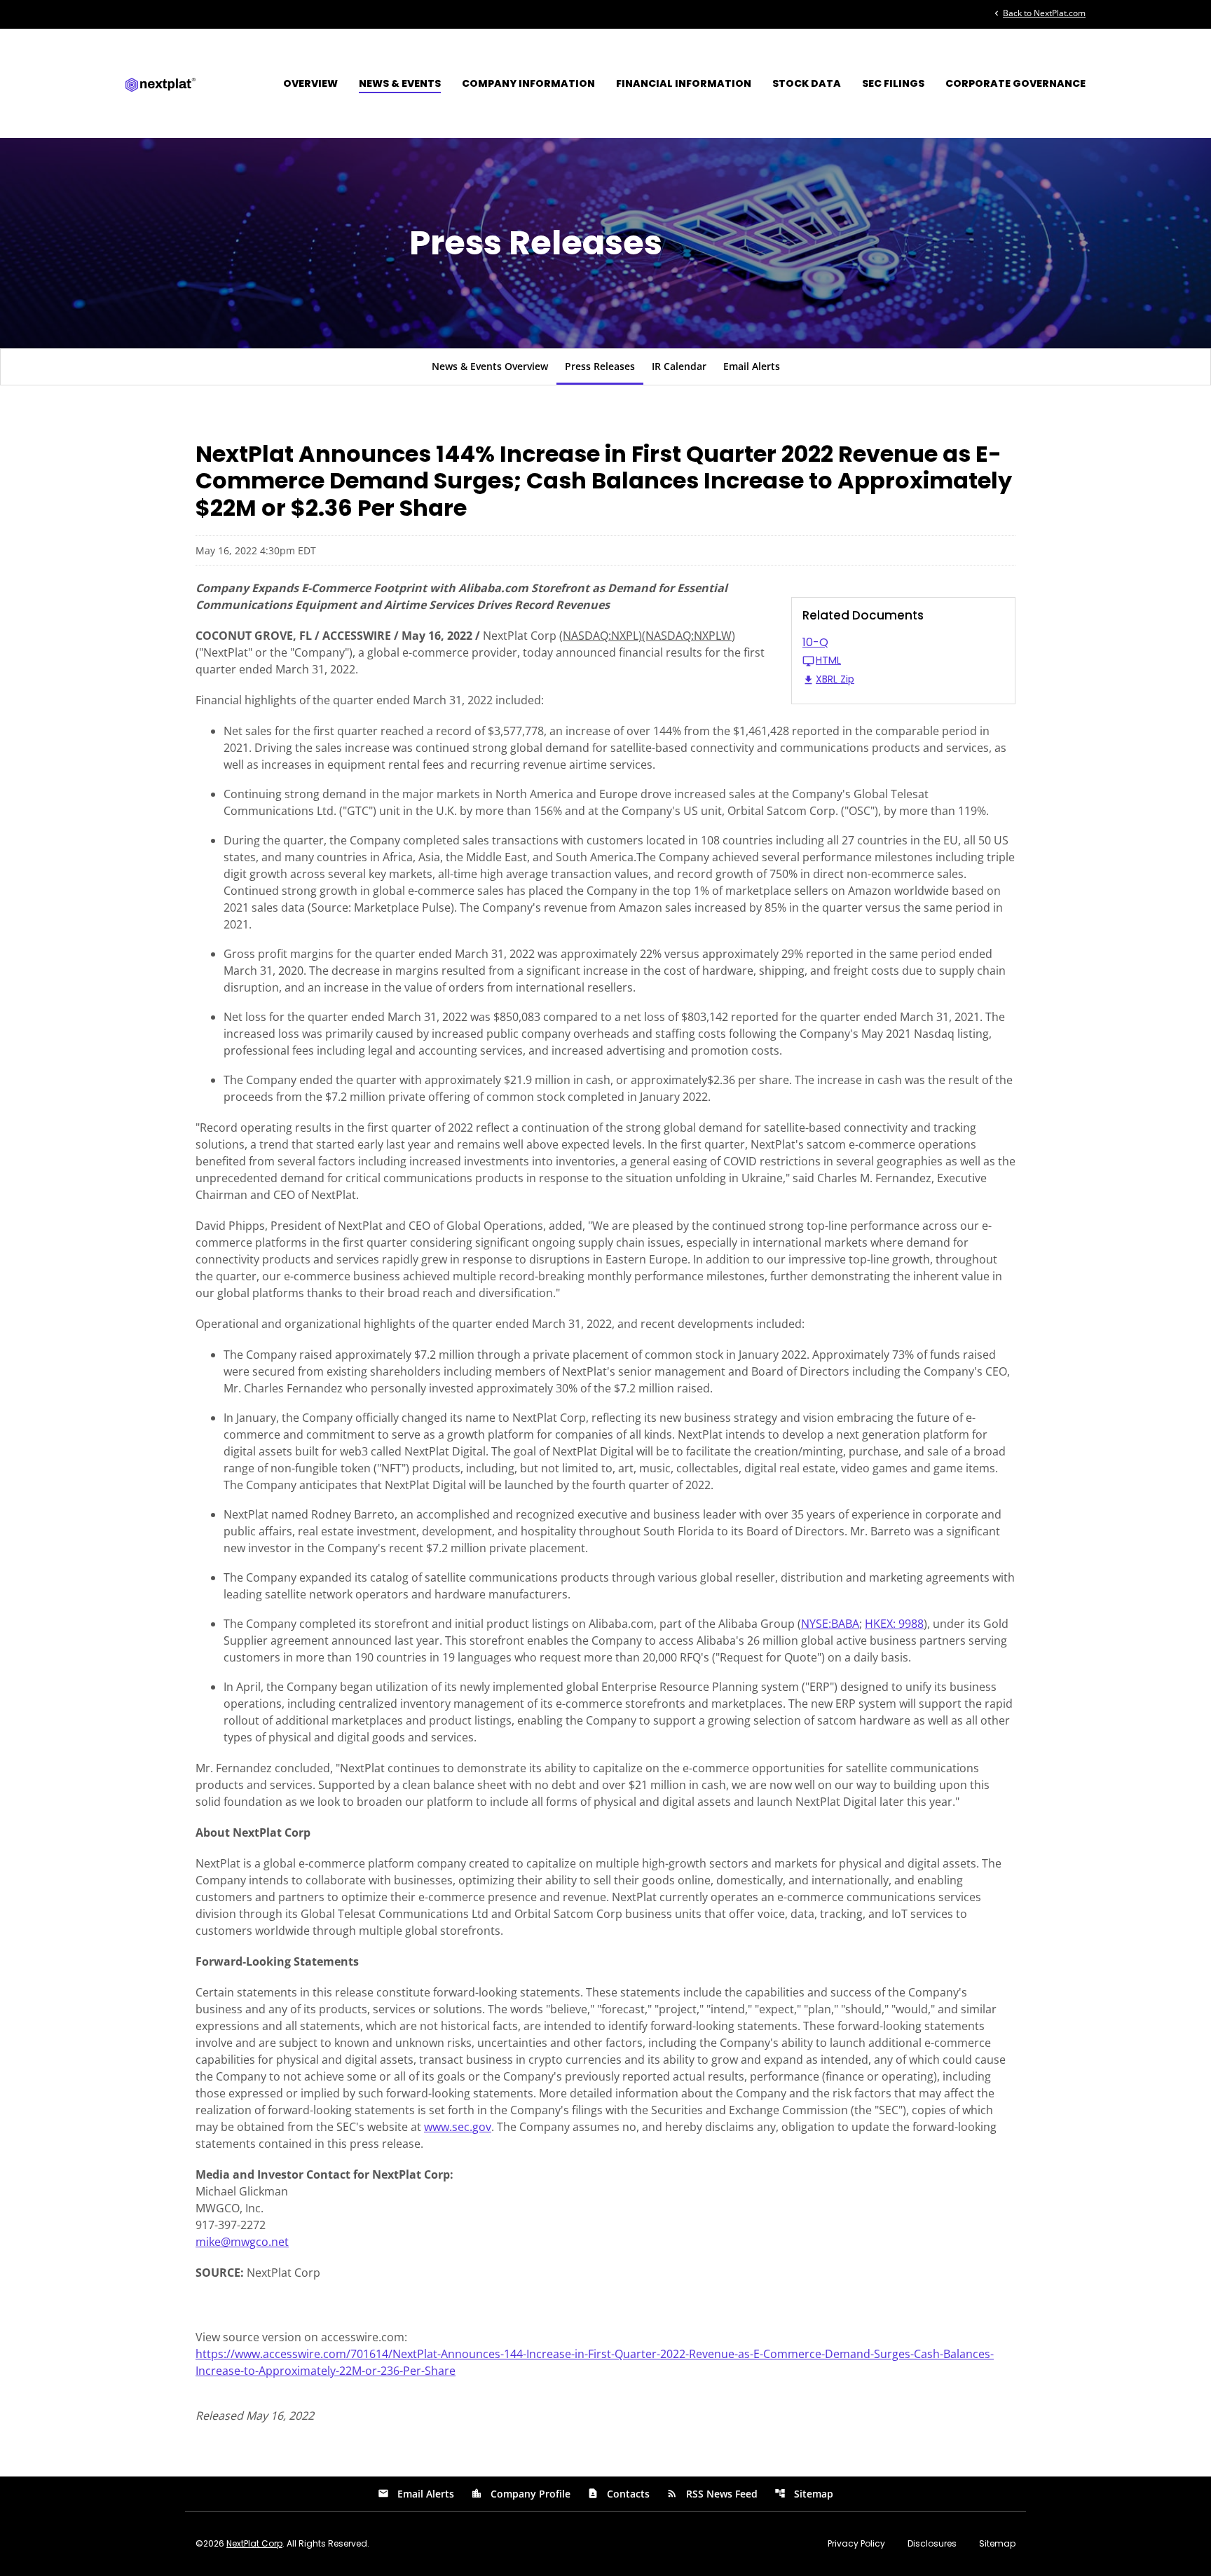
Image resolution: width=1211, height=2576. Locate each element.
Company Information (528, 83)
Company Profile (521, 2494)
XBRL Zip (835, 680)
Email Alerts (752, 366)
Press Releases (600, 366)
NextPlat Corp (254, 2543)
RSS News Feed (712, 2494)
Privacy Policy (856, 2544)
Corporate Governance (1015, 83)
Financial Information (684, 83)
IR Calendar (679, 366)
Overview (310, 83)
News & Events (400, 83)
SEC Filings (893, 83)
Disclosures (932, 2544)
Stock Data (807, 83)
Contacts (618, 2494)
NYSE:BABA (830, 1624)
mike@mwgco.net (242, 2242)
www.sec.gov (458, 2127)
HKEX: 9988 (894, 1624)
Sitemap (804, 2494)
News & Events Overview (490, 366)
